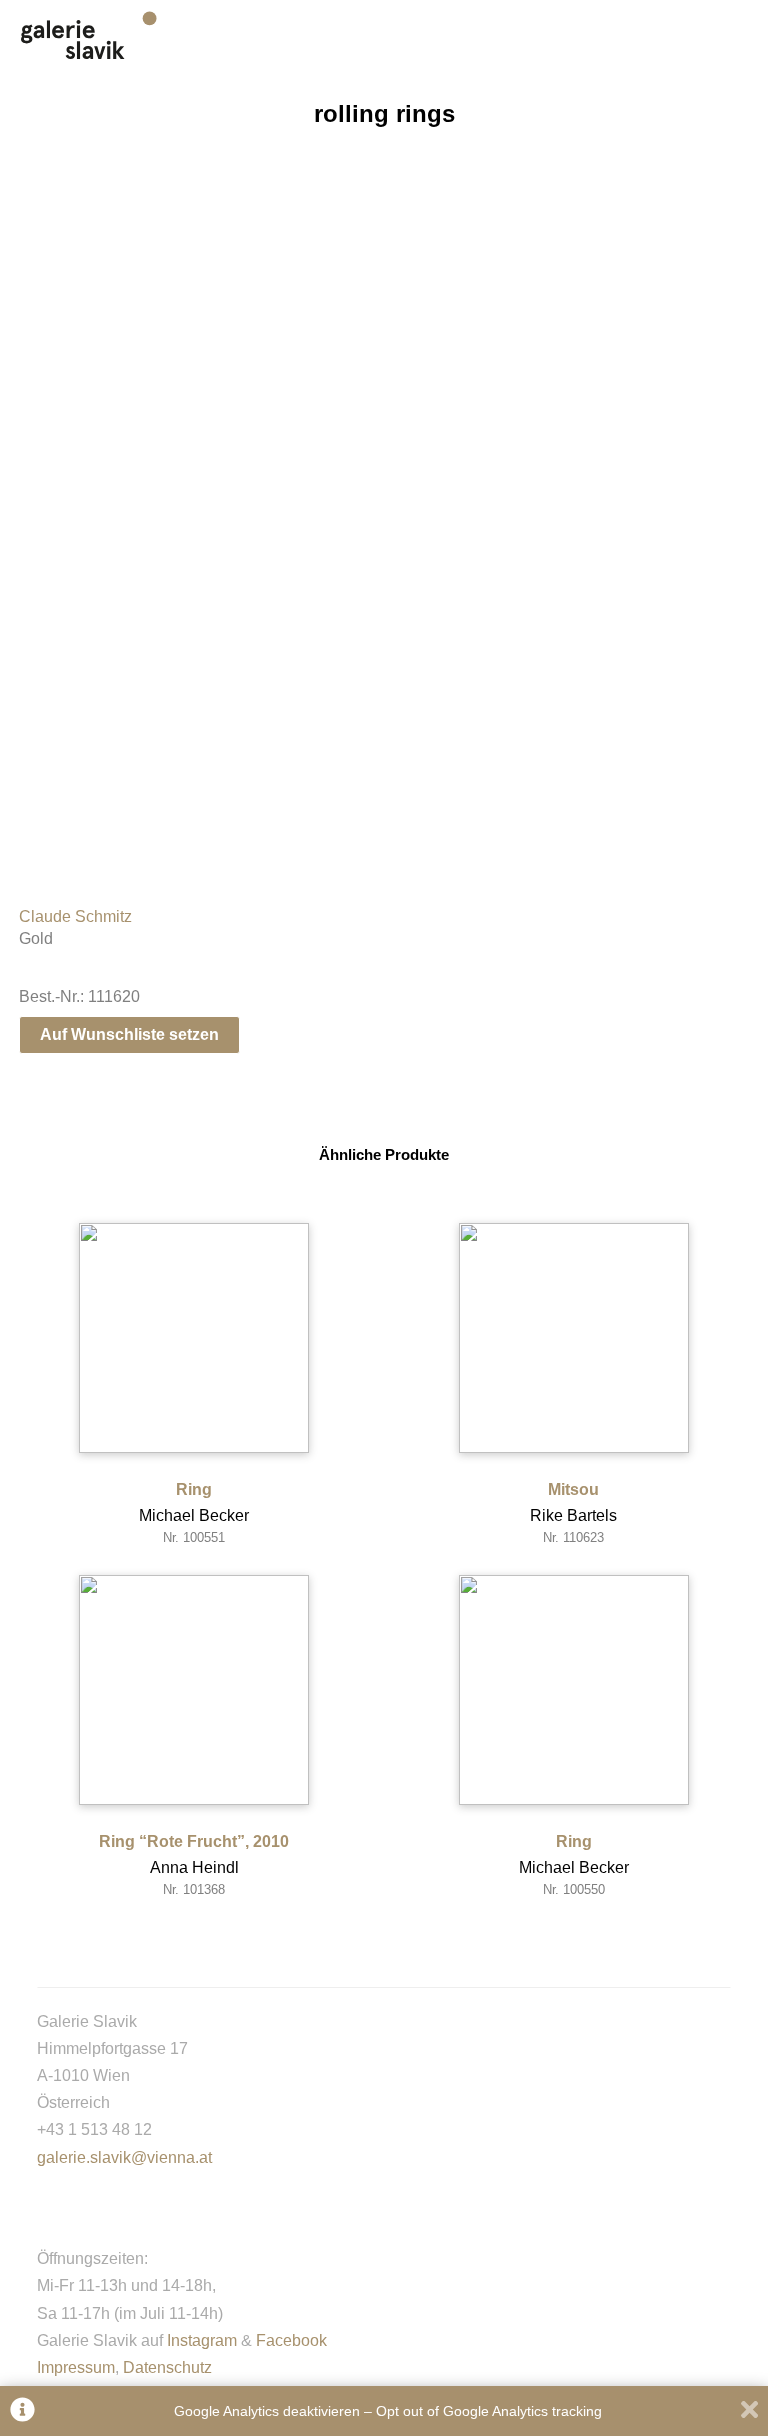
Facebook (291, 2340)
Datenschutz (167, 2367)
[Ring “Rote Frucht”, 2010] (194, 1690)
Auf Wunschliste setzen (129, 1034)
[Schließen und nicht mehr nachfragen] (749, 2411)
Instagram (202, 2340)
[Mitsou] (574, 1338)
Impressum (76, 2367)
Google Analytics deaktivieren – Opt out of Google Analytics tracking (388, 2411)
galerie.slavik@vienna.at (124, 2157)
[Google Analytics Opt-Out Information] (22, 2411)
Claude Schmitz (75, 916)
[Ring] (194, 1338)
